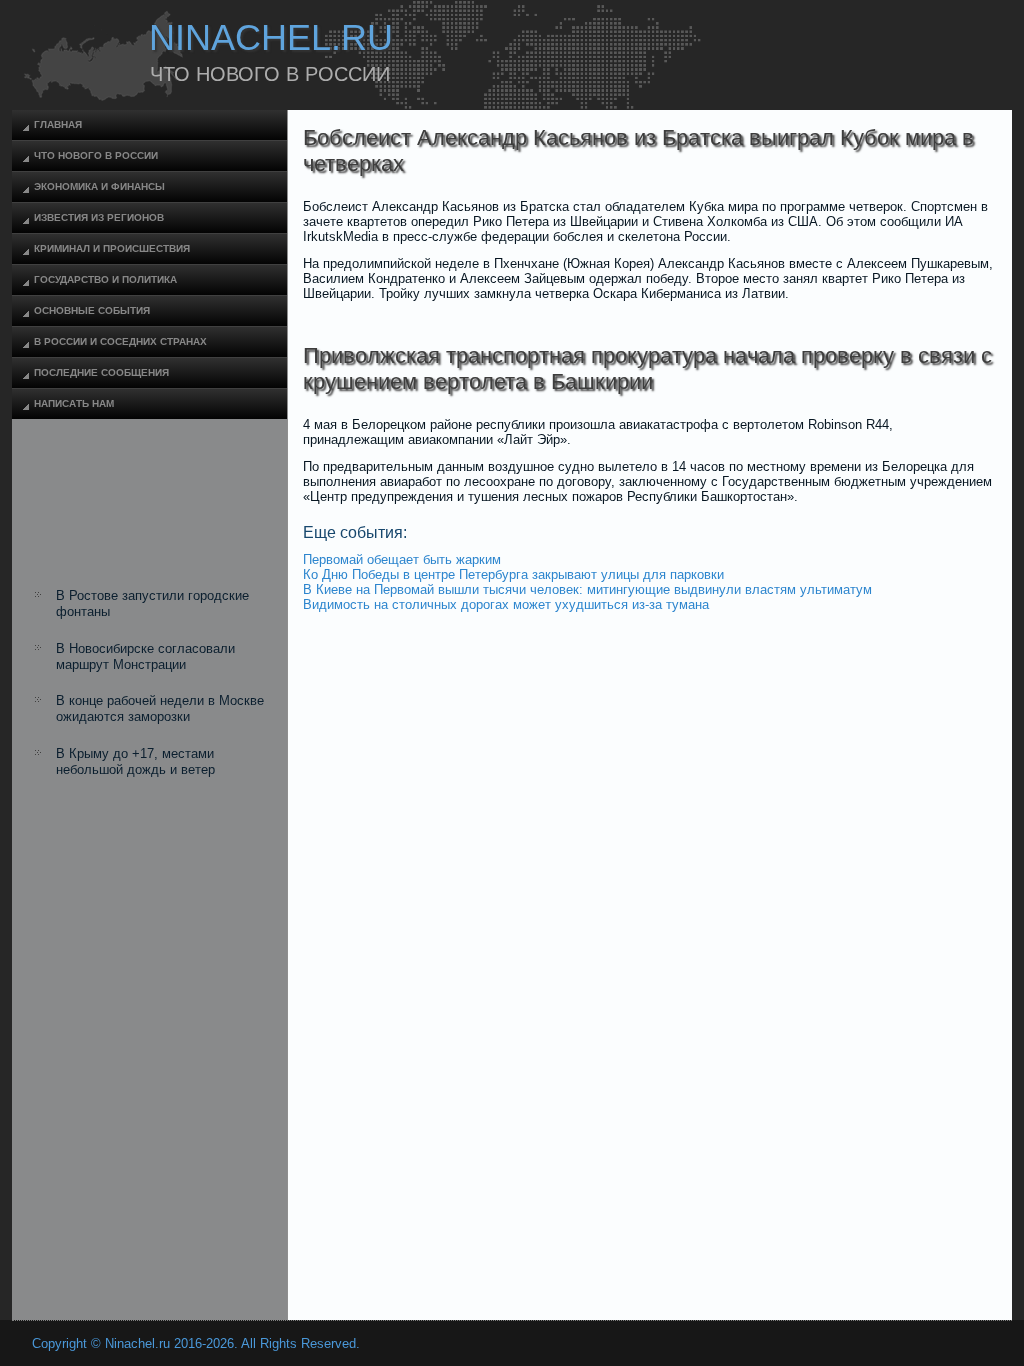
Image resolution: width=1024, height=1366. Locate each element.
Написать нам (74, 403)
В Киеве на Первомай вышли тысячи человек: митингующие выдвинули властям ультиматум (587, 589)
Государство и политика (105, 279)
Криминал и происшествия (112, 248)
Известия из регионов (99, 217)
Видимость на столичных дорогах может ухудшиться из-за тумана (506, 604)
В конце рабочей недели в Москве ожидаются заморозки (160, 708)
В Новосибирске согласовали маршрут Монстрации (145, 656)
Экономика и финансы (99, 186)
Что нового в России (96, 155)
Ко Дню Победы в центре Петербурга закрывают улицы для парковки (513, 574)
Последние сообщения (101, 372)
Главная (58, 124)
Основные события (92, 310)
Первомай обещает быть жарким (402, 559)
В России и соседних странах (120, 341)
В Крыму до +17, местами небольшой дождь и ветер (135, 761)
